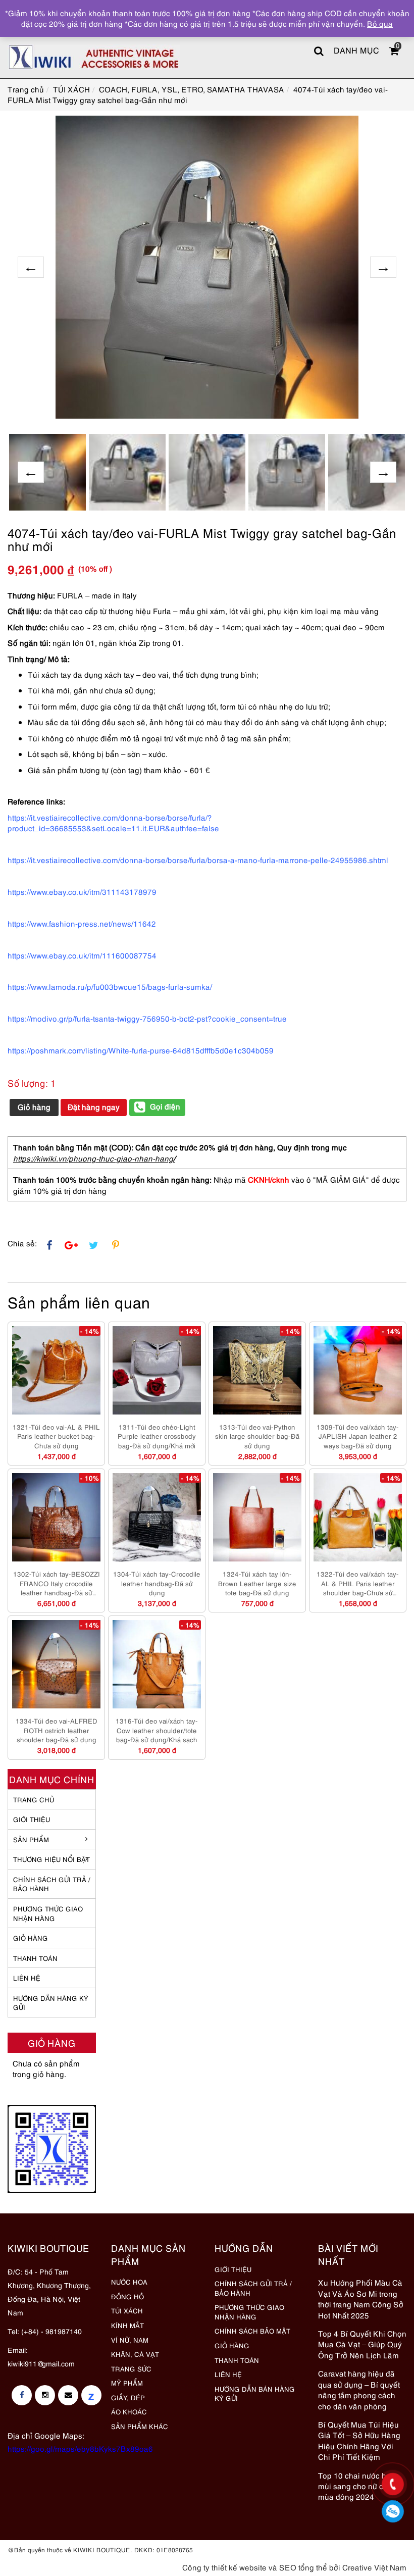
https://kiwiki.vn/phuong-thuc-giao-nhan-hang (93, 1158)
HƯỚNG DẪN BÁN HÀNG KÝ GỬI (255, 2393)
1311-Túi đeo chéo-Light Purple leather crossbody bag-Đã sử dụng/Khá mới (157, 1436)
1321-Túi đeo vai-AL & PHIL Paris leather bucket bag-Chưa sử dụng (56, 1436)
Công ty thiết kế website (224, 2567)
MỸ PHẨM (127, 2383)
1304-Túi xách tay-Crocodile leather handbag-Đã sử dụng (157, 1583)
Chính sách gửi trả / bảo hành (52, 1884)
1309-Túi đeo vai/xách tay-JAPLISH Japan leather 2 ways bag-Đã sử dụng (358, 1436)
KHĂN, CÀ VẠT (135, 2354)
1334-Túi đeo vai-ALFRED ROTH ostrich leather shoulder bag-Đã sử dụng (57, 1730)
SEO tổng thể (303, 2567)
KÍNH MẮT (127, 2325)
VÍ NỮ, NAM (130, 2340)
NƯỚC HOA (129, 2282)
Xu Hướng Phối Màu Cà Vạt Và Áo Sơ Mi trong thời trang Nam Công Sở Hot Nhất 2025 (361, 2298)
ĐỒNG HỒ (127, 2296)
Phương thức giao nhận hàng (48, 1913)
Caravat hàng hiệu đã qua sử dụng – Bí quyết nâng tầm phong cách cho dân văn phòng (359, 2389)
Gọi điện (165, 1106)
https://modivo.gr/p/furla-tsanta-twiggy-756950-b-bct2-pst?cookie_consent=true (147, 1018)
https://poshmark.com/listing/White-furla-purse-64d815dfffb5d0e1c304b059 (141, 1050)
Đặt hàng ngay (94, 1106)
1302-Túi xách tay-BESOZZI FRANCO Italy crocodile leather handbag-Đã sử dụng (57, 1583)
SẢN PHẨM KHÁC (140, 2426)
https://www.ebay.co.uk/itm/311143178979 (82, 891)
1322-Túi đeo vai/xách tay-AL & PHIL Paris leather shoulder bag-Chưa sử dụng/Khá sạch (358, 1583)
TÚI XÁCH (127, 2310)
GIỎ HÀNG (31, 1938)
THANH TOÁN (35, 1958)
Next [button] (383, 267)
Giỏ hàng (34, 1106)
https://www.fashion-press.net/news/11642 (82, 923)
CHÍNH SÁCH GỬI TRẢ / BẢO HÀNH (253, 2288)
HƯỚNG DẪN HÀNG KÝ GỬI (51, 2003)
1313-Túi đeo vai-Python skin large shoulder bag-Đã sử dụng (257, 1436)
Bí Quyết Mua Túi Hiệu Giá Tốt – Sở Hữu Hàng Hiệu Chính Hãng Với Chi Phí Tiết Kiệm (359, 2440)
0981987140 (393, 2511)
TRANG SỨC (131, 2368)
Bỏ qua (380, 23)
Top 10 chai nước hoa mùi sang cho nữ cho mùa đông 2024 (357, 2486)
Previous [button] (31, 267)
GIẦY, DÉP (128, 2397)
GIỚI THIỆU (32, 1819)
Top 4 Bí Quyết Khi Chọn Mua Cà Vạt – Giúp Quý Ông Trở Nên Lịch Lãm (362, 2344)
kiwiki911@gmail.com (41, 2363)
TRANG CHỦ (34, 1799)
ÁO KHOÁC (129, 2411)
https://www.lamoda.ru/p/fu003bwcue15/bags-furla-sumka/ (110, 986)
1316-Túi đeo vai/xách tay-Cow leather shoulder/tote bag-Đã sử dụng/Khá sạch (157, 1730)
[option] (207, 267)
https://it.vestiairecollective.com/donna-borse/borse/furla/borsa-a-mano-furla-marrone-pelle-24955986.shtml (198, 860)
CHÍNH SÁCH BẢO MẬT (252, 2331)
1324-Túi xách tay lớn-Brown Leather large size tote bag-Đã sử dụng (257, 1583)
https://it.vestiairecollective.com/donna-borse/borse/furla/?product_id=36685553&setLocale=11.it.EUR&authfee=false (113, 822)
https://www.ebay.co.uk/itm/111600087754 (82, 955)
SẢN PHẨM (31, 1839)
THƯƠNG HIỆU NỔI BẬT (51, 1859)
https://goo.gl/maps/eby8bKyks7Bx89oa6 (80, 2448)
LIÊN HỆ (27, 1978)
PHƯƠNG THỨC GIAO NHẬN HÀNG (249, 2312)
